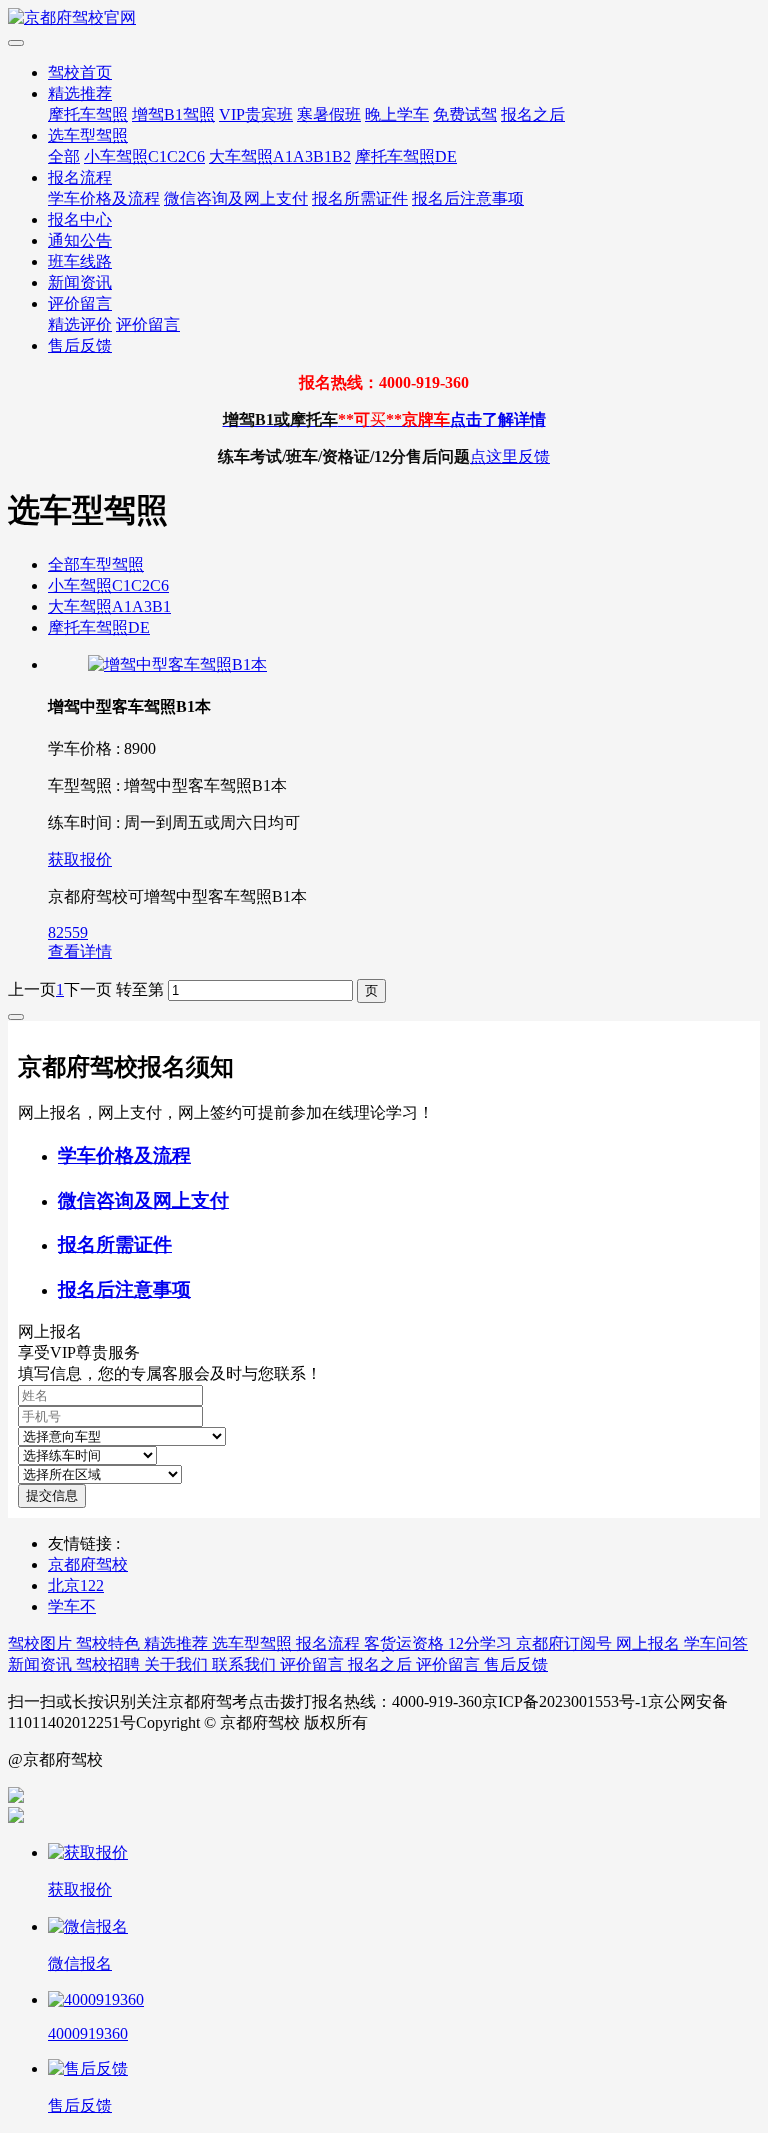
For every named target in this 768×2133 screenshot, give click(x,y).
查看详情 (80, 951)
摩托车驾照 (88, 114)
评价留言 (80, 303)
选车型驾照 (88, 135)
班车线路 (80, 261)
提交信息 (52, 1495)
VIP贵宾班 (256, 114)
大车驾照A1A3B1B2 (280, 156)
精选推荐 (80, 93)
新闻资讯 (80, 282)
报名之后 (533, 114)
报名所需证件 (360, 198)
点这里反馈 (510, 456)
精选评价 (80, 324)
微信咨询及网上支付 (236, 198)
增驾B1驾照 (173, 114)
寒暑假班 (329, 114)
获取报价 (80, 859)
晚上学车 (397, 114)
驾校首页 (80, 72)
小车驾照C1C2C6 (144, 156)
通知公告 (80, 240)
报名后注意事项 (468, 198)
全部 (64, 156)
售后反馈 (80, 345)
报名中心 (80, 219)
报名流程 (80, 177)
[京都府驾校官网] (384, 18)
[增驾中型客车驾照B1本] (177, 664)
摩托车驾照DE (406, 156)
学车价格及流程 (104, 198)
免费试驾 (465, 114)
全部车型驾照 (96, 564)
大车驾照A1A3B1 (109, 606)
